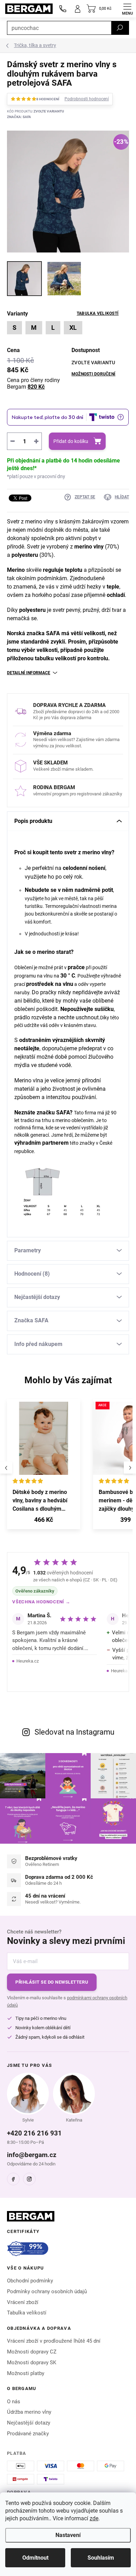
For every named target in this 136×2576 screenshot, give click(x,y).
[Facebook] (13, 2179)
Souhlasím (101, 2558)
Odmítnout (35, 2558)
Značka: (19, 117)
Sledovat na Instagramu (74, 1732)
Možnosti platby (26, 2373)
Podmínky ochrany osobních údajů (47, 2291)
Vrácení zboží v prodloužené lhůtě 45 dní (54, 2341)
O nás (14, 2402)
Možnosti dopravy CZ (32, 2352)
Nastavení (68, 2535)
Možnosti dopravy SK (32, 2363)
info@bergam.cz (32, 2155)
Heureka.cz (28, 1661)
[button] (44, 1521)
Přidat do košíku (71, 441)
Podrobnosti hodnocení (87, 99)
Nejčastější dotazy (29, 2423)
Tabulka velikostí (98, 313)
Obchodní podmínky (30, 2281)
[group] (47, 1468)
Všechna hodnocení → (41, 1602)
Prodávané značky (28, 2434)
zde (94, 2518)
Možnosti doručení (93, 374)
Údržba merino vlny (29, 2412)
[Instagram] (29, 2179)
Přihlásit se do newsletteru (52, 1982)
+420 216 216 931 (34, 2133)
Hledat (120, 28)
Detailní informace (29, 673)
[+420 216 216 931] (63, 9)
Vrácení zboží (23, 2302)
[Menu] (127, 9)
